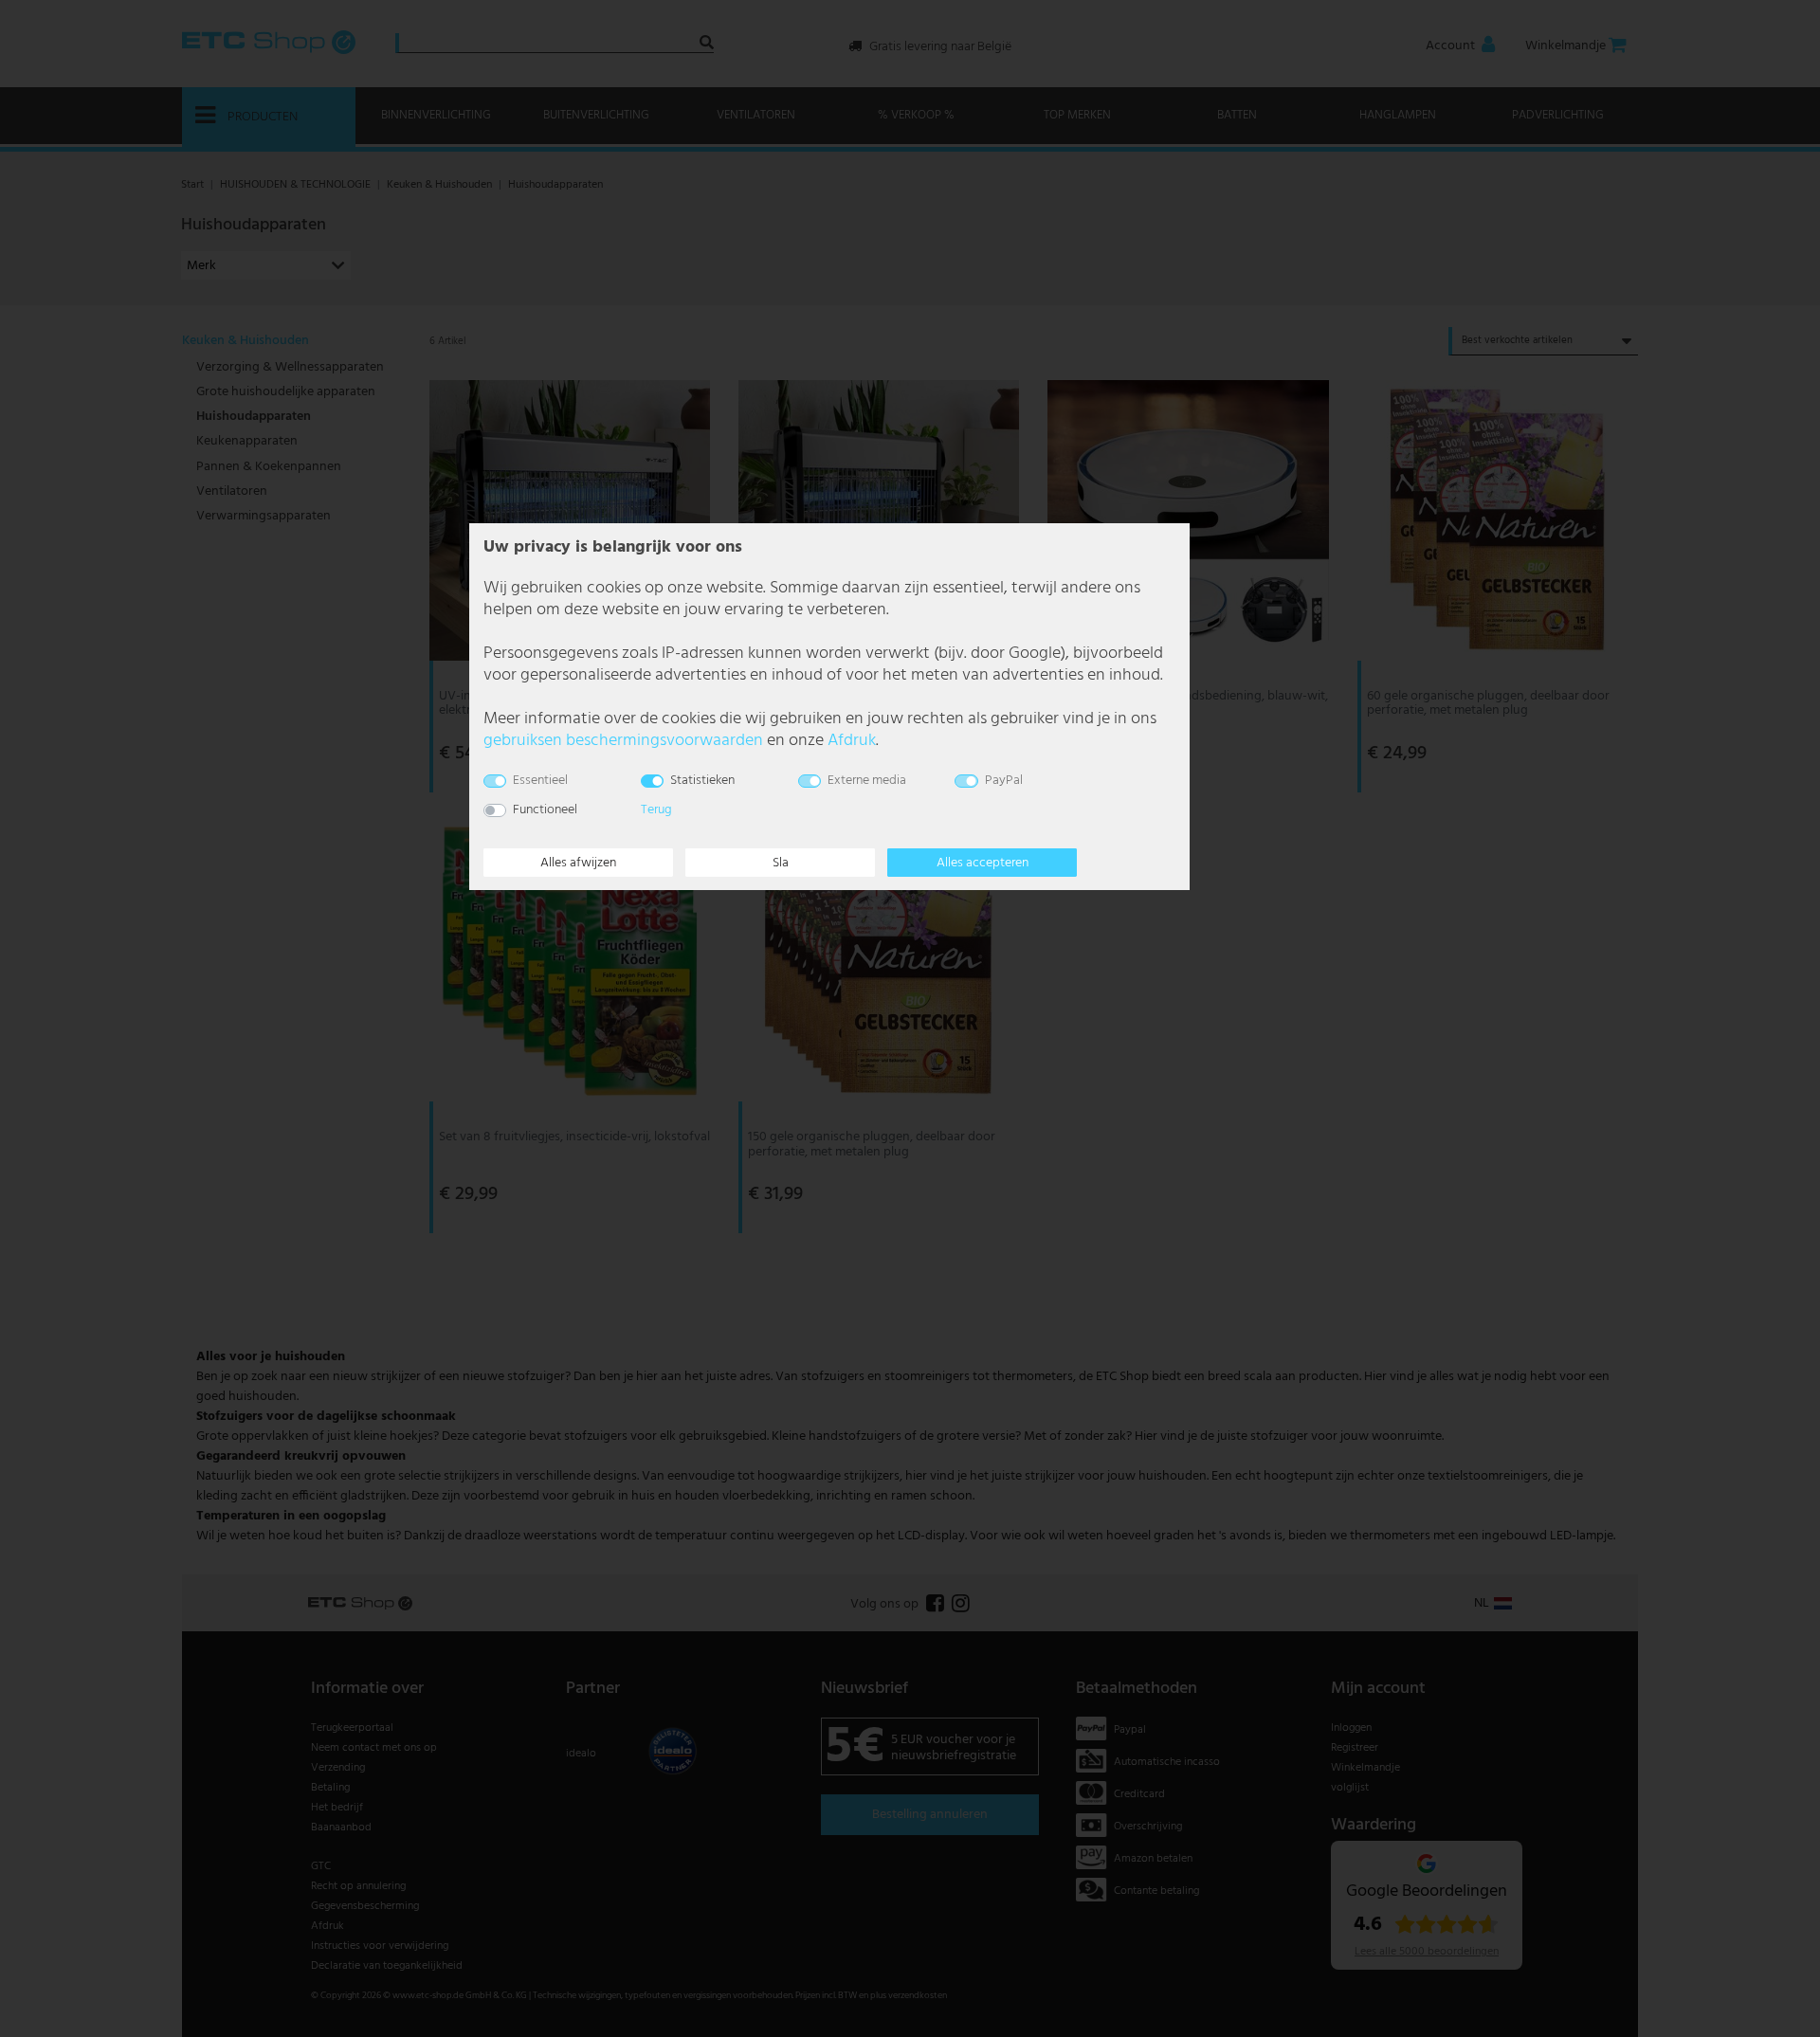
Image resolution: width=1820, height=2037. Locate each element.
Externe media (867, 781)
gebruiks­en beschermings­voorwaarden (623, 741)
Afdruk (852, 741)
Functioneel (545, 810)
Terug (656, 810)
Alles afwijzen (578, 863)
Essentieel (540, 781)
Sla (781, 863)
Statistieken (702, 781)
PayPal (1004, 781)
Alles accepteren (983, 863)
